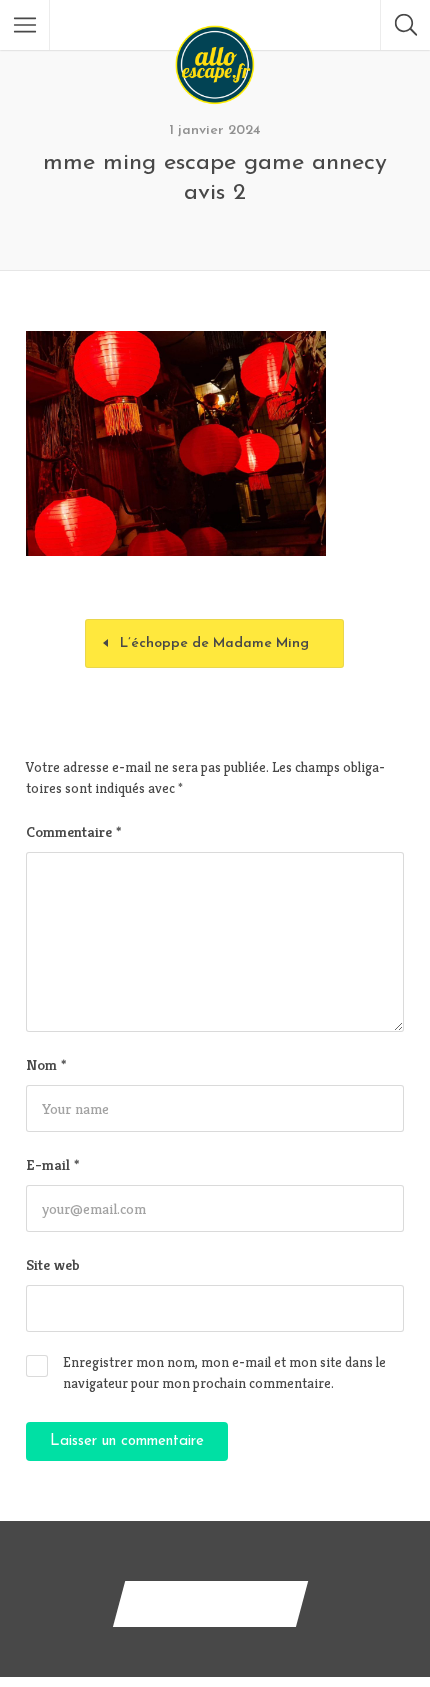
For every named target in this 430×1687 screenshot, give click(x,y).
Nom (46, 1064)
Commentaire (73, 831)
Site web (53, 1264)
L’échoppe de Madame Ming (214, 643)
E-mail (52, 1164)
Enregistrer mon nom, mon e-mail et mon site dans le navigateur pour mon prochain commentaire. (224, 1372)
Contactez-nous (210, 1603)
